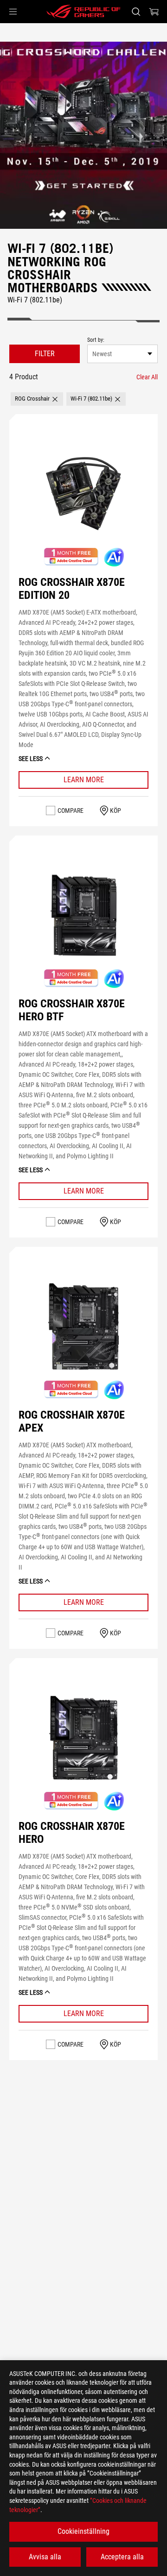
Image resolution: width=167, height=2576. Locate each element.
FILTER (45, 354)
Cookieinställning (83, 2531)
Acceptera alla (122, 2557)
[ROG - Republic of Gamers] (83, 12)
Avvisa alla (45, 2557)
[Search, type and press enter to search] (136, 12)
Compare (71, 810)
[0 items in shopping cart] (154, 12)
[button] (13, 12)
